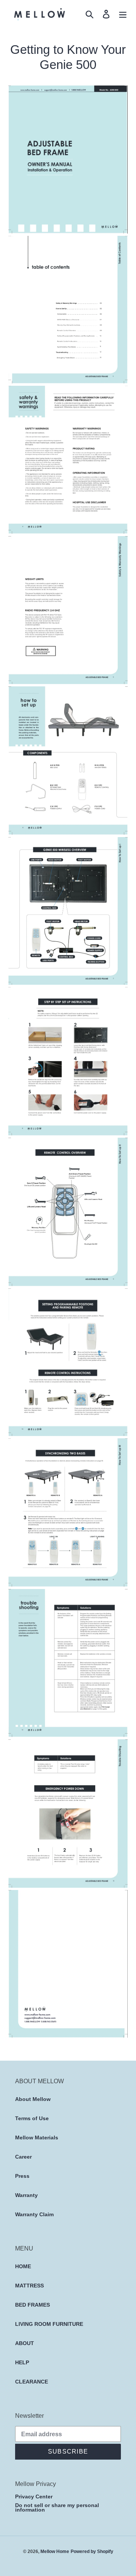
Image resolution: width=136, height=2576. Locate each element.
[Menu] (123, 14)
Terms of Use (32, 2118)
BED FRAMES (32, 2305)
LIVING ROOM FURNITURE (49, 2324)
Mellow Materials (37, 2137)
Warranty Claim (34, 2214)
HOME (23, 2266)
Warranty (26, 2195)
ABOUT (25, 2343)
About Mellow (33, 2099)
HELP (22, 2362)
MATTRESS (29, 2286)
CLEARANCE (32, 2382)
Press (22, 2176)
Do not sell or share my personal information (57, 2508)
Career (23, 2157)
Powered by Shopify (92, 2551)
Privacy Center (34, 2497)
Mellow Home (55, 2551)
